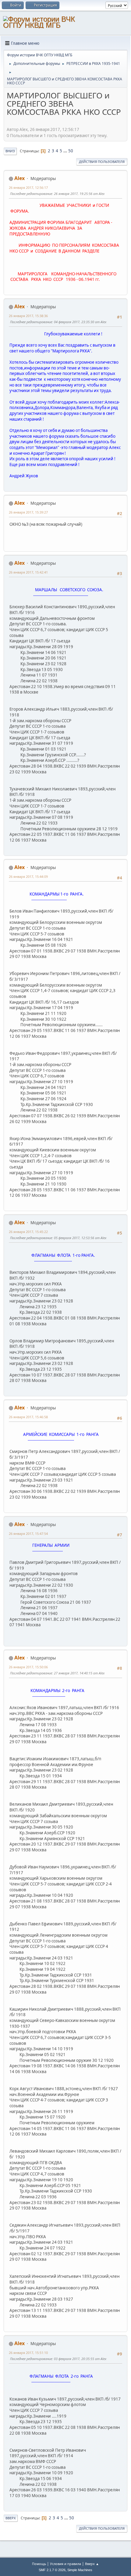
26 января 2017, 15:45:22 (28, 1232)
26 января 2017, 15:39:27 (28, 512)
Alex (19, 178)
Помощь (39, 2564)
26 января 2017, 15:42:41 (28, 572)
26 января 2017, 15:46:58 (28, 1417)
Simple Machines (80, 2570)
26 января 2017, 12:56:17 (28, 187)
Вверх (11, 2518)
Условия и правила (65, 2564)
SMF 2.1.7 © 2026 (52, 2570)
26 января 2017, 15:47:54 (28, 1534)
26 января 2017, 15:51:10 (28, 2353)
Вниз (10, 151)
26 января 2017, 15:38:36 (28, 316)
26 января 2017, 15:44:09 (28, 876)
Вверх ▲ (92, 2564)
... (66, 151)
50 (71, 151)
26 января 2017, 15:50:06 (28, 1667)
